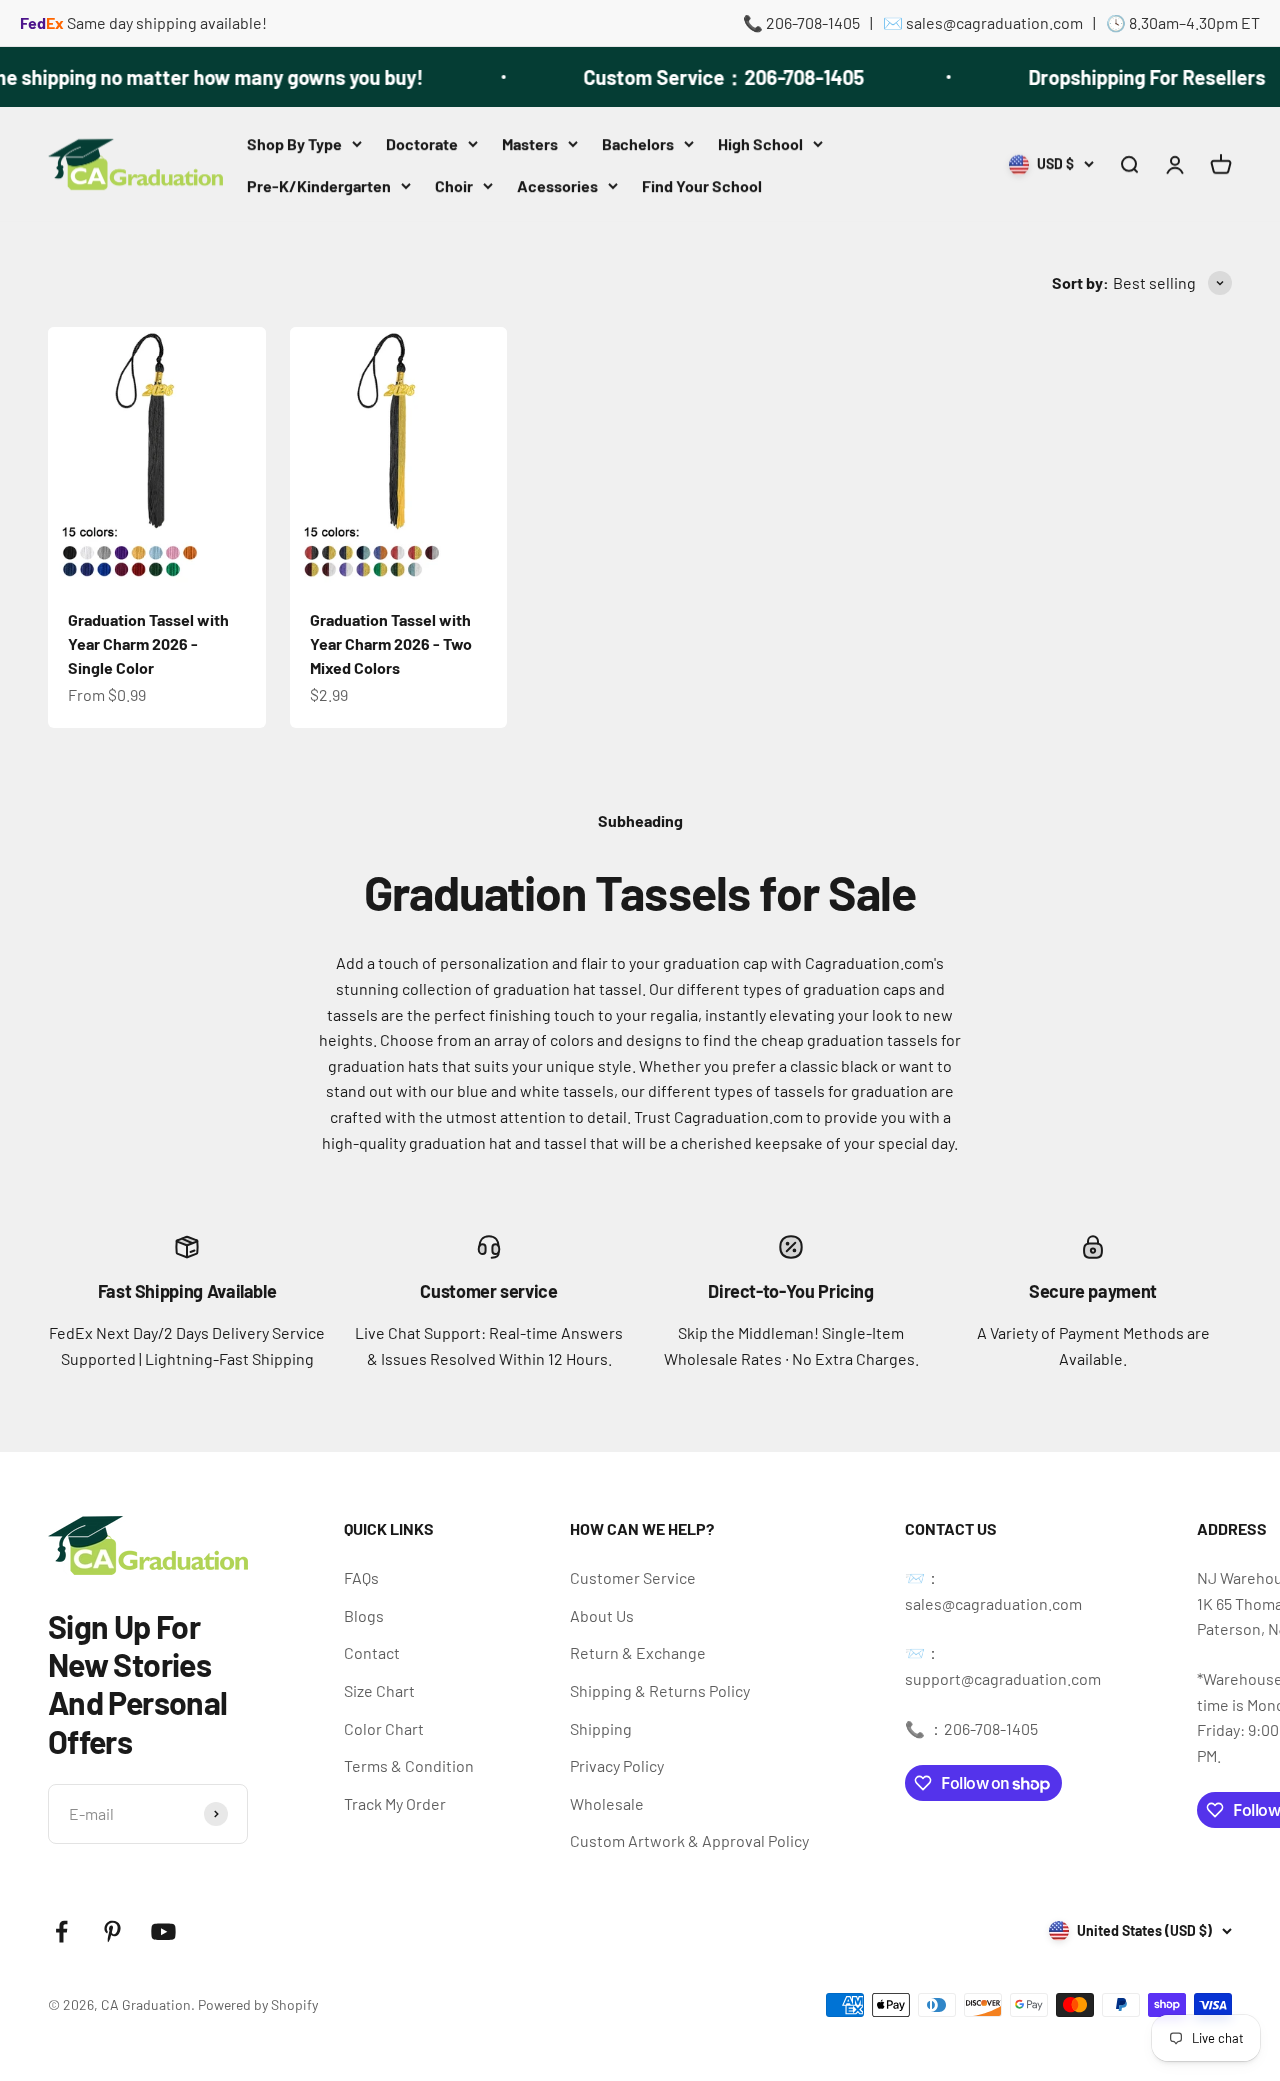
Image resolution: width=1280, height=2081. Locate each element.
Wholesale (607, 1803)
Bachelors (638, 143)
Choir (454, 184)
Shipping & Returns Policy (660, 1690)
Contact (372, 1652)
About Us (602, 1615)
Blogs (364, 1615)
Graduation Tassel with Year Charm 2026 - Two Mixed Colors (391, 643)
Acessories (557, 184)
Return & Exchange (638, 1652)
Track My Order (395, 1803)
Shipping (601, 1728)
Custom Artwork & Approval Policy (689, 1840)
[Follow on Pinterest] (112, 1931)
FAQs (361, 1577)
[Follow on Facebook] (61, 1931)
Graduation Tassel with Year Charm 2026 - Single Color (148, 643)
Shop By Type (294, 143)
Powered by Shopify (258, 2004)
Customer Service (633, 1577)
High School (760, 143)
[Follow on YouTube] (163, 1931)
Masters (530, 143)
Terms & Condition (409, 1765)
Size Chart (379, 1690)
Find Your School (702, 184)
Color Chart (384, 1728)
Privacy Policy (617, 1765)
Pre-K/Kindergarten (319, 184)
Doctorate (422, 143)
